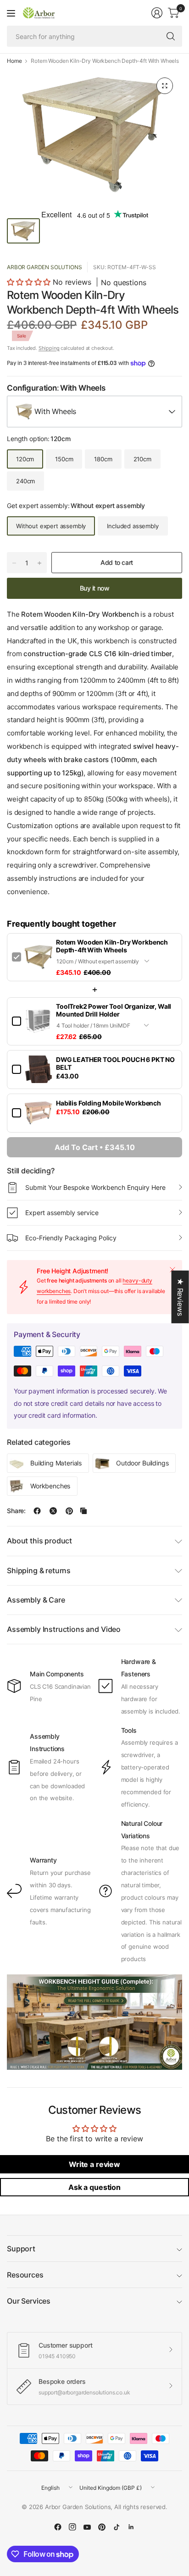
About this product (39, 1541)
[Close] (172, 1270)
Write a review (94, 2164)
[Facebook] (58, 2527)
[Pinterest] (102, 2527)
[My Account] (157, 13)
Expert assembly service (62, 1213)
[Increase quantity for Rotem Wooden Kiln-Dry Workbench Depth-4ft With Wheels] (39, 563)
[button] (29, 282)
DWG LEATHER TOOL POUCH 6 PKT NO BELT (115, 1063)
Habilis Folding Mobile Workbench (108, 1103)
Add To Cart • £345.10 (95, 1147)
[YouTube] (87, 2527)
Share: (16, 1511)
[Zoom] (165, 86)
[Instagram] (72, 2527)
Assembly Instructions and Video (64, 1629)
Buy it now (95, 588)
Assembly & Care (36, 1600)
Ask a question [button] (94, 2187)
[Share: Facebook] (37, 1511)
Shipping (49, 348)
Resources (25, 2275)
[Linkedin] (131, 2527)
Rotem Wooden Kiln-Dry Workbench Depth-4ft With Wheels (112, 946)
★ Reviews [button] (180, 1297)
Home (14, 61)
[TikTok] (117, 2527)
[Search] (171, 36)
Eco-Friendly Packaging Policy (71, 1238)
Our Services (29, 2301)
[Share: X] (53, 1511)
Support (21, 2249)
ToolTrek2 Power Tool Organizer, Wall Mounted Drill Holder (114, 1010)
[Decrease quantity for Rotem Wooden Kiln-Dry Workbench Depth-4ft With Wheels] (14, 563)
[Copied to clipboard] (83, 1511)
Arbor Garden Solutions (44, 267)
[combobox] (94, 412)
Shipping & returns (39, 1570)
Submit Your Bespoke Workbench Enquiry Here (95, 1187)
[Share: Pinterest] (69, 1511)
